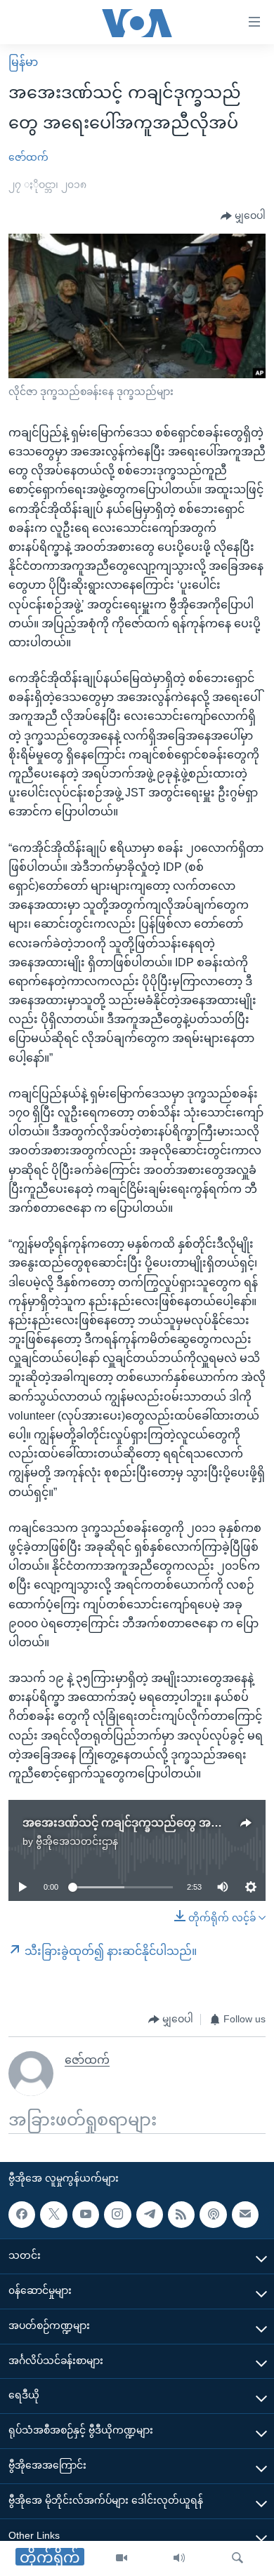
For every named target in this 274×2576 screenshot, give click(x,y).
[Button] (243, 216)
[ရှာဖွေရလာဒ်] (237, 2558)
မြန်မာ (23, 62)
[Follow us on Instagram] (117, 2215)
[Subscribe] (245, 2215)
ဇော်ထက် (28, 157)
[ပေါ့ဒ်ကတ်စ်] (213, 2215)
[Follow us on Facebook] (22, 2215)
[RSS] (181, 2215)
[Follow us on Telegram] (150, 2215)
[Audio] (179, 2558)
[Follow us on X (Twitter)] (53, 2215)
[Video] (122, 2558)
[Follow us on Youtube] (86, 2215)
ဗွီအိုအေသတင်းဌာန (77, 1841)
